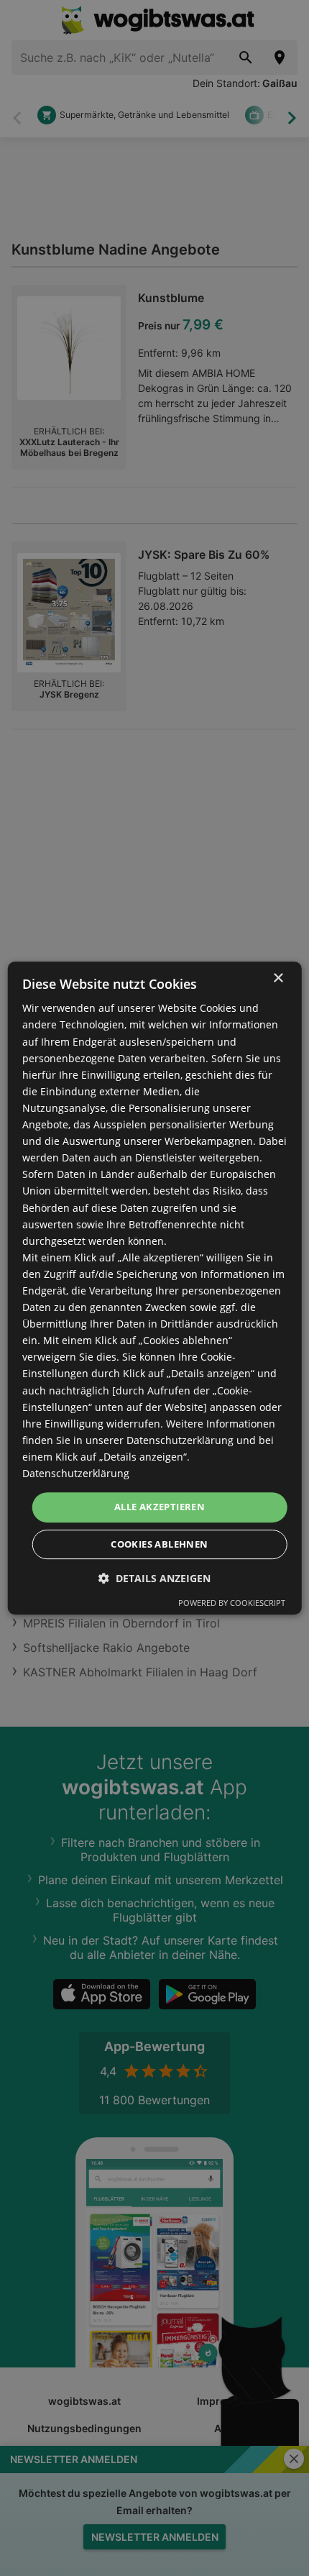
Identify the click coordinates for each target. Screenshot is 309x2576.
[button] (154, 1578)
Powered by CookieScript (232, 1603)
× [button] (278, 978)
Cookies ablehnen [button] (159, 1544)
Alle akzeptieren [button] (160, 1507)
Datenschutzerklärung (76, 1473)
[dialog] (155, 1288)
